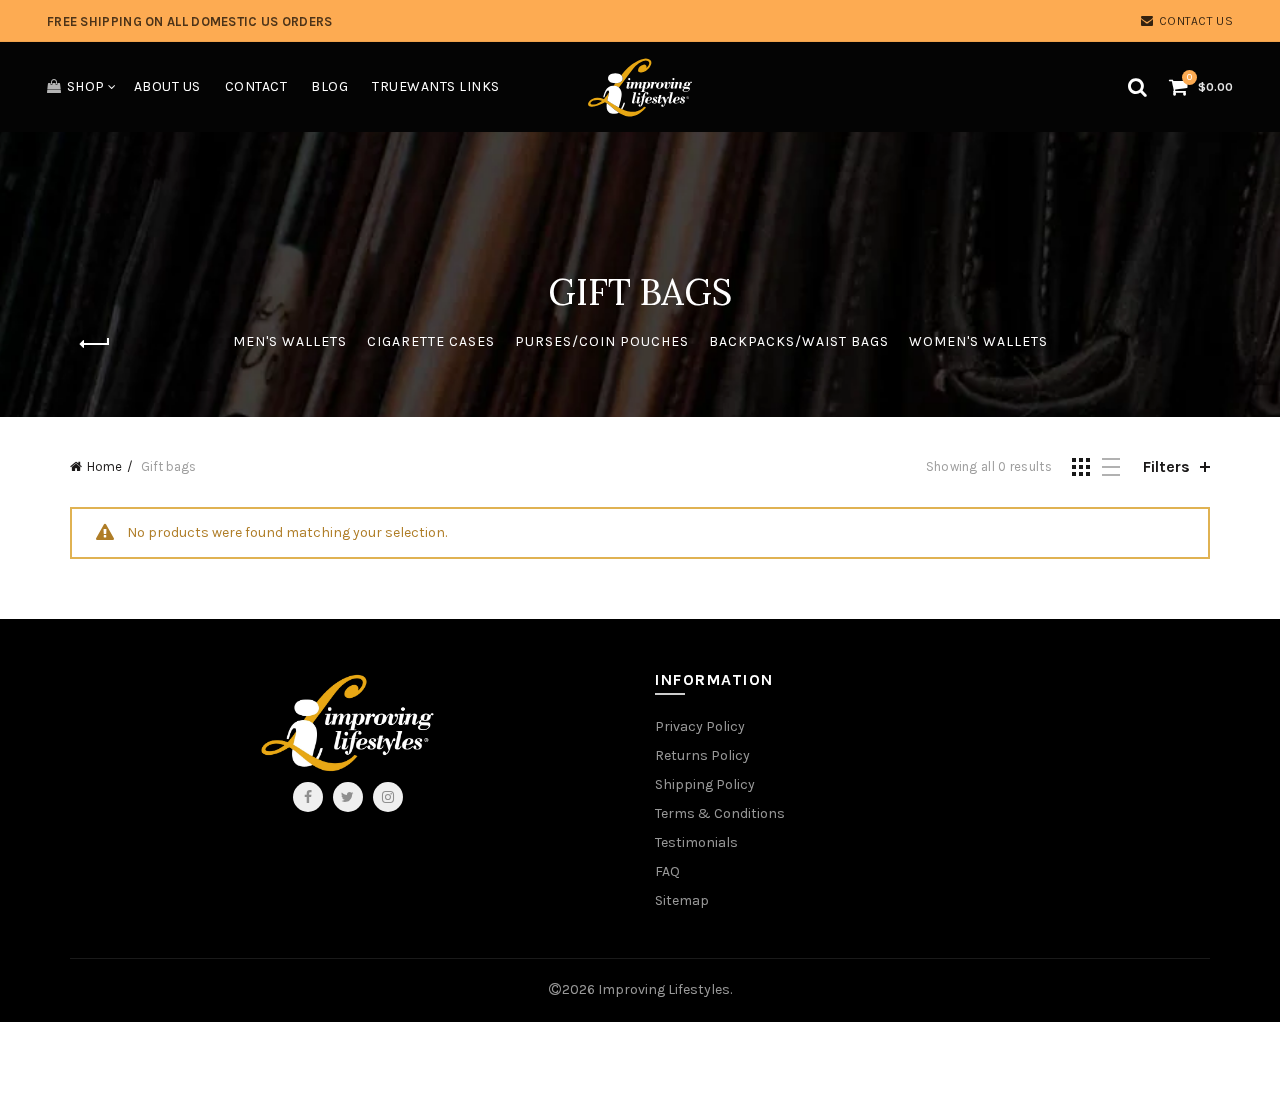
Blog (329, 86)
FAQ (667, 871)
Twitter (348, 797)
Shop (86, 86)
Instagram (388, 797)
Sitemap (682, 900)
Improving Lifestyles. (665, 989)
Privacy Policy (700, 726)
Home (104, 466)
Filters (1166, 466)
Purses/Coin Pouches (602, 341)
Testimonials (696, 842)
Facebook (308, 797)
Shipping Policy (705, 784)
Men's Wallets (290, 341)
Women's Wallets (978, 341)
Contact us (1196, 21)
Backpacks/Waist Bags (799, 341)
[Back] (95, 344)
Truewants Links (436, 86)
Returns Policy (702, 755)
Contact (256, 86)
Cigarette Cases (431, 341)
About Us (167, 86)
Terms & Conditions (720, 813)
